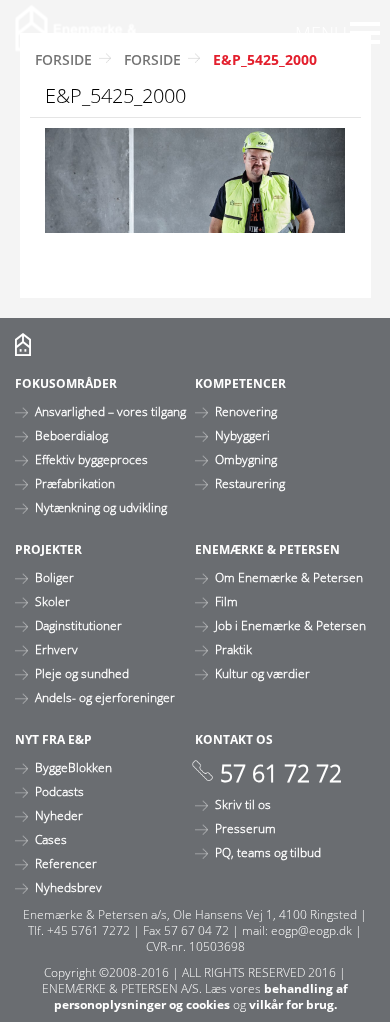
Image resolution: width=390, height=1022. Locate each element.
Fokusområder (66, 383)
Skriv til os (243, 804)
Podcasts (59, 791)
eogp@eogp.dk (311, 930)
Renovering (246, 411)
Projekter (48, 549)
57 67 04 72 (196, 930)
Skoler (52, 601)
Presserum (245, 828)
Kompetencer (240, 383)
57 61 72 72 (281, 773)
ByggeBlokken (73, 767)
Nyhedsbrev (68, 887)
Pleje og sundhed (82, 673)
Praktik (233, 649)
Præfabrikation (75, 483)
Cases (51, 839)
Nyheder (59, 815)
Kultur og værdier (262, 673)
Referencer (66, 863)
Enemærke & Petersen (267, 549)
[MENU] (365, 33)
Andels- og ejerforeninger (105, 697)
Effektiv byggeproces (91, 459)
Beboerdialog (71, 435)
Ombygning (246, 459)
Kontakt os (234, 739)
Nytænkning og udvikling (101, 507)
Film (226, 601)
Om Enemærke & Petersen (289, 577)
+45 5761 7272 (88, 930)
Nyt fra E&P (53, 739)
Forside (63, 59)
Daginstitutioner (78, 625)
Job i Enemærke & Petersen (290, 625)
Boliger (54, 577)
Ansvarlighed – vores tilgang (110, 411)
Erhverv (56, 649)
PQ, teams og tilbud (268, 852)
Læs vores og (201, 996)
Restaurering (250, 483)
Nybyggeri (242, 435)
